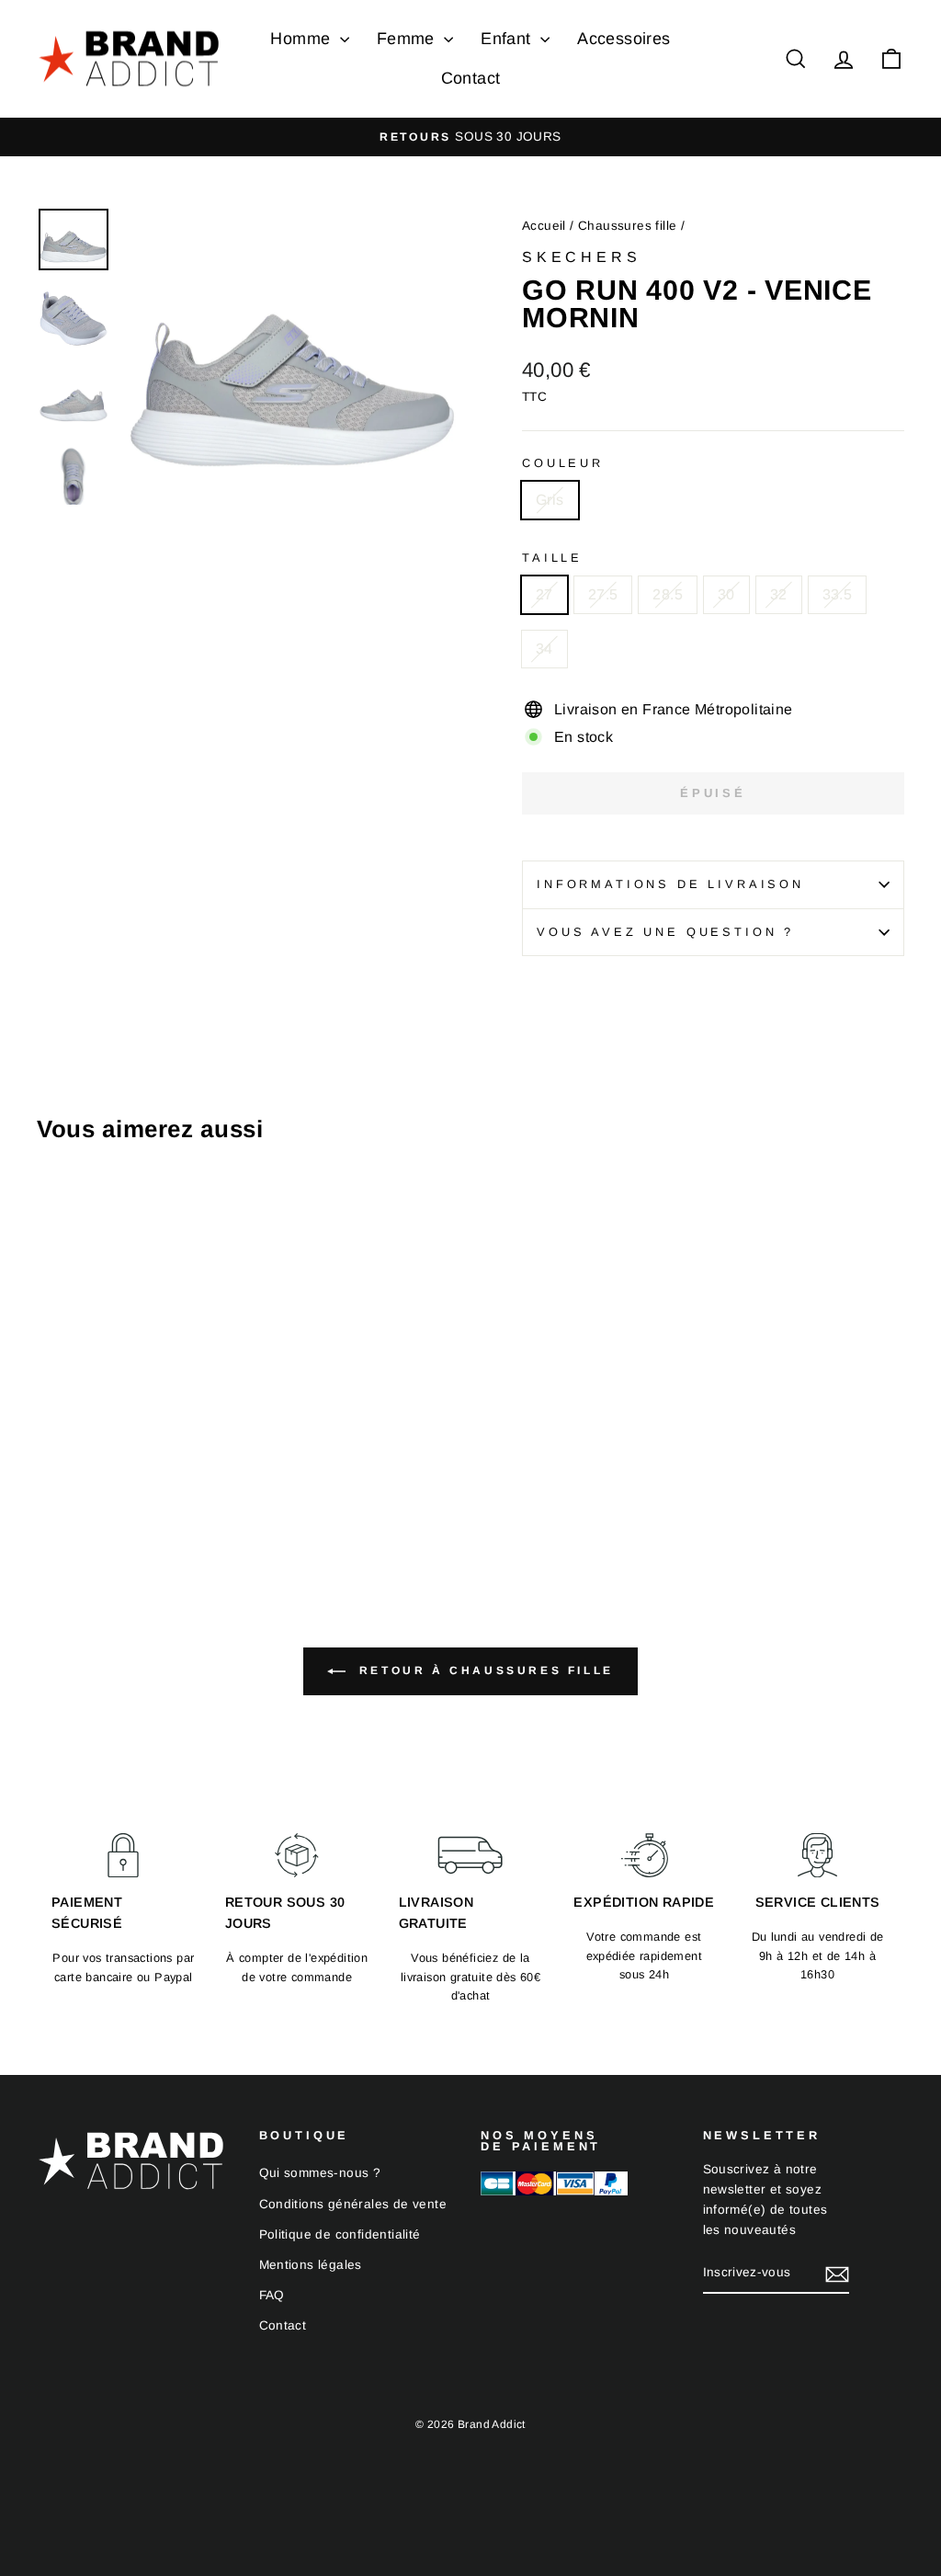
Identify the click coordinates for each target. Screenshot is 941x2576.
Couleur (563, 463)
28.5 (668, 594)
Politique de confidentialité (340, 2234)
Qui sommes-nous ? (320, 2173)
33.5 (838, 594)
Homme (302, 39)
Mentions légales (311, 2265)
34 (544, 649)
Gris (550, 500)
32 (779, 594)
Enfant (508, 39)
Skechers (581, 257)
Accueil (544, 226)
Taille (552, 558)
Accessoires (624, 39)
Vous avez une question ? (665, 932)
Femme (408, 39)
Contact (471, 78)
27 (544, 594)
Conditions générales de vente (353, 2204)
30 (726, 594)
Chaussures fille (627, 226)
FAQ (272, 2295)
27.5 (603, 594)
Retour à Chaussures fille (483, 1670)
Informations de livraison (670, 884)
